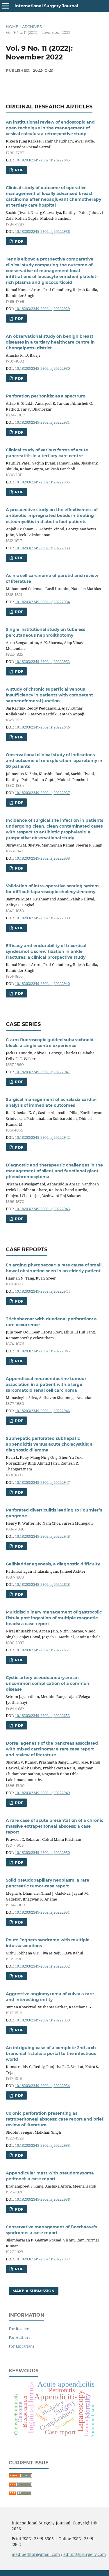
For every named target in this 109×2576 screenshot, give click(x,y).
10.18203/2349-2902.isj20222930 (42, 368)
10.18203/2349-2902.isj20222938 (42, 858)
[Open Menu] (6, 6)
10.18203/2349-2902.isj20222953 (42, 2020)
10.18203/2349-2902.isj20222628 (42, 1584)
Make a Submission (34, 2291)
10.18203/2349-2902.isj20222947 (42, 1482)
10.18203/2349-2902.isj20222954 (42, 2086)
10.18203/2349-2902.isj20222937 (42, 793)
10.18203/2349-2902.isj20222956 (42, 2199)
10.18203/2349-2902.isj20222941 (42, 1072)
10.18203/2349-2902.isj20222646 (42, 727)
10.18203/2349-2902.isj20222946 (42, 1411)
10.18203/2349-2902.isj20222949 (42, 1793)
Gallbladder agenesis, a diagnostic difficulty (53, 1564)
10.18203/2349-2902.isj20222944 (42, 1291)
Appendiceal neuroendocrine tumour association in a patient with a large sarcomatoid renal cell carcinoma (46, 1384)
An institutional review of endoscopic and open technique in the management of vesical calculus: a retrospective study (50, 128)
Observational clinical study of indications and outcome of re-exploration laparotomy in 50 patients (54, 761)
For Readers (19, 2329)
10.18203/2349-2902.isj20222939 (42, 918)
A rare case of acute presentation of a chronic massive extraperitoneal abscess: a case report (54, 1826)
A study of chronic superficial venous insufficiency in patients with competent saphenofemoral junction (49, 695)
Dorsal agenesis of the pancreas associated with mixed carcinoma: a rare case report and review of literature (52, 1749)
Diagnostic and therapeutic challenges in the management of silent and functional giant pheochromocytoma (54, 1171)
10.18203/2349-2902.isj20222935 (42, 482)
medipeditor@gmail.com (36, 2554)
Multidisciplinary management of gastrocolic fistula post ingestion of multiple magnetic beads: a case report (54, 1618)
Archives (32, 27)
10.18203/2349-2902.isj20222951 (42, 1912)
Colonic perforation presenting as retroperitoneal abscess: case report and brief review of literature (54, 2119)
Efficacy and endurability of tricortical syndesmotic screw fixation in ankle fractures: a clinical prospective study (46, 951)
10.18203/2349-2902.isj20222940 (42, 983)
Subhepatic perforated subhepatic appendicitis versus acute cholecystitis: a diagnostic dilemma (49, 1444)
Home (12, 27)
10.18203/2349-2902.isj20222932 (42, 661)
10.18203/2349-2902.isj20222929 (42, 309)
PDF (18, 170)
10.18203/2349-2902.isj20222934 (42, 602)
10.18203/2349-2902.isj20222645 (42, 160)
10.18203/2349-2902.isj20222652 (42, 1715)
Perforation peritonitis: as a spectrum (46, 396)
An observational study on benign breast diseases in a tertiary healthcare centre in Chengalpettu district (50, 342)
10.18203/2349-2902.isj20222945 (42, 1351)
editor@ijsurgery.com (85, 2554)
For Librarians (22, 2346)
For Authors (19, 2337)
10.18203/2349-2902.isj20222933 (42, 548)
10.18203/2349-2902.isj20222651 (42, 1650)
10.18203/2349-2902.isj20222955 (42, 2145)
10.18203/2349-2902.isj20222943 (42, 1209)
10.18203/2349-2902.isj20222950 (42, 1852)
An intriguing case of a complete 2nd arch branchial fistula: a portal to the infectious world (51, 2054)
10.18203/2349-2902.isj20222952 (42, 1966)
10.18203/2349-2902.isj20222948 (42, 1536)
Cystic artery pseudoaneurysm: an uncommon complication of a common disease (48, 1683)
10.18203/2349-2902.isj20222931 (42, 422)
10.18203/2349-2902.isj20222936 (42, 231)
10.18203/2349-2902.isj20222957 (42, 2259)
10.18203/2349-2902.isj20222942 (42, 1137)
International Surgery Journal (46, 6)
